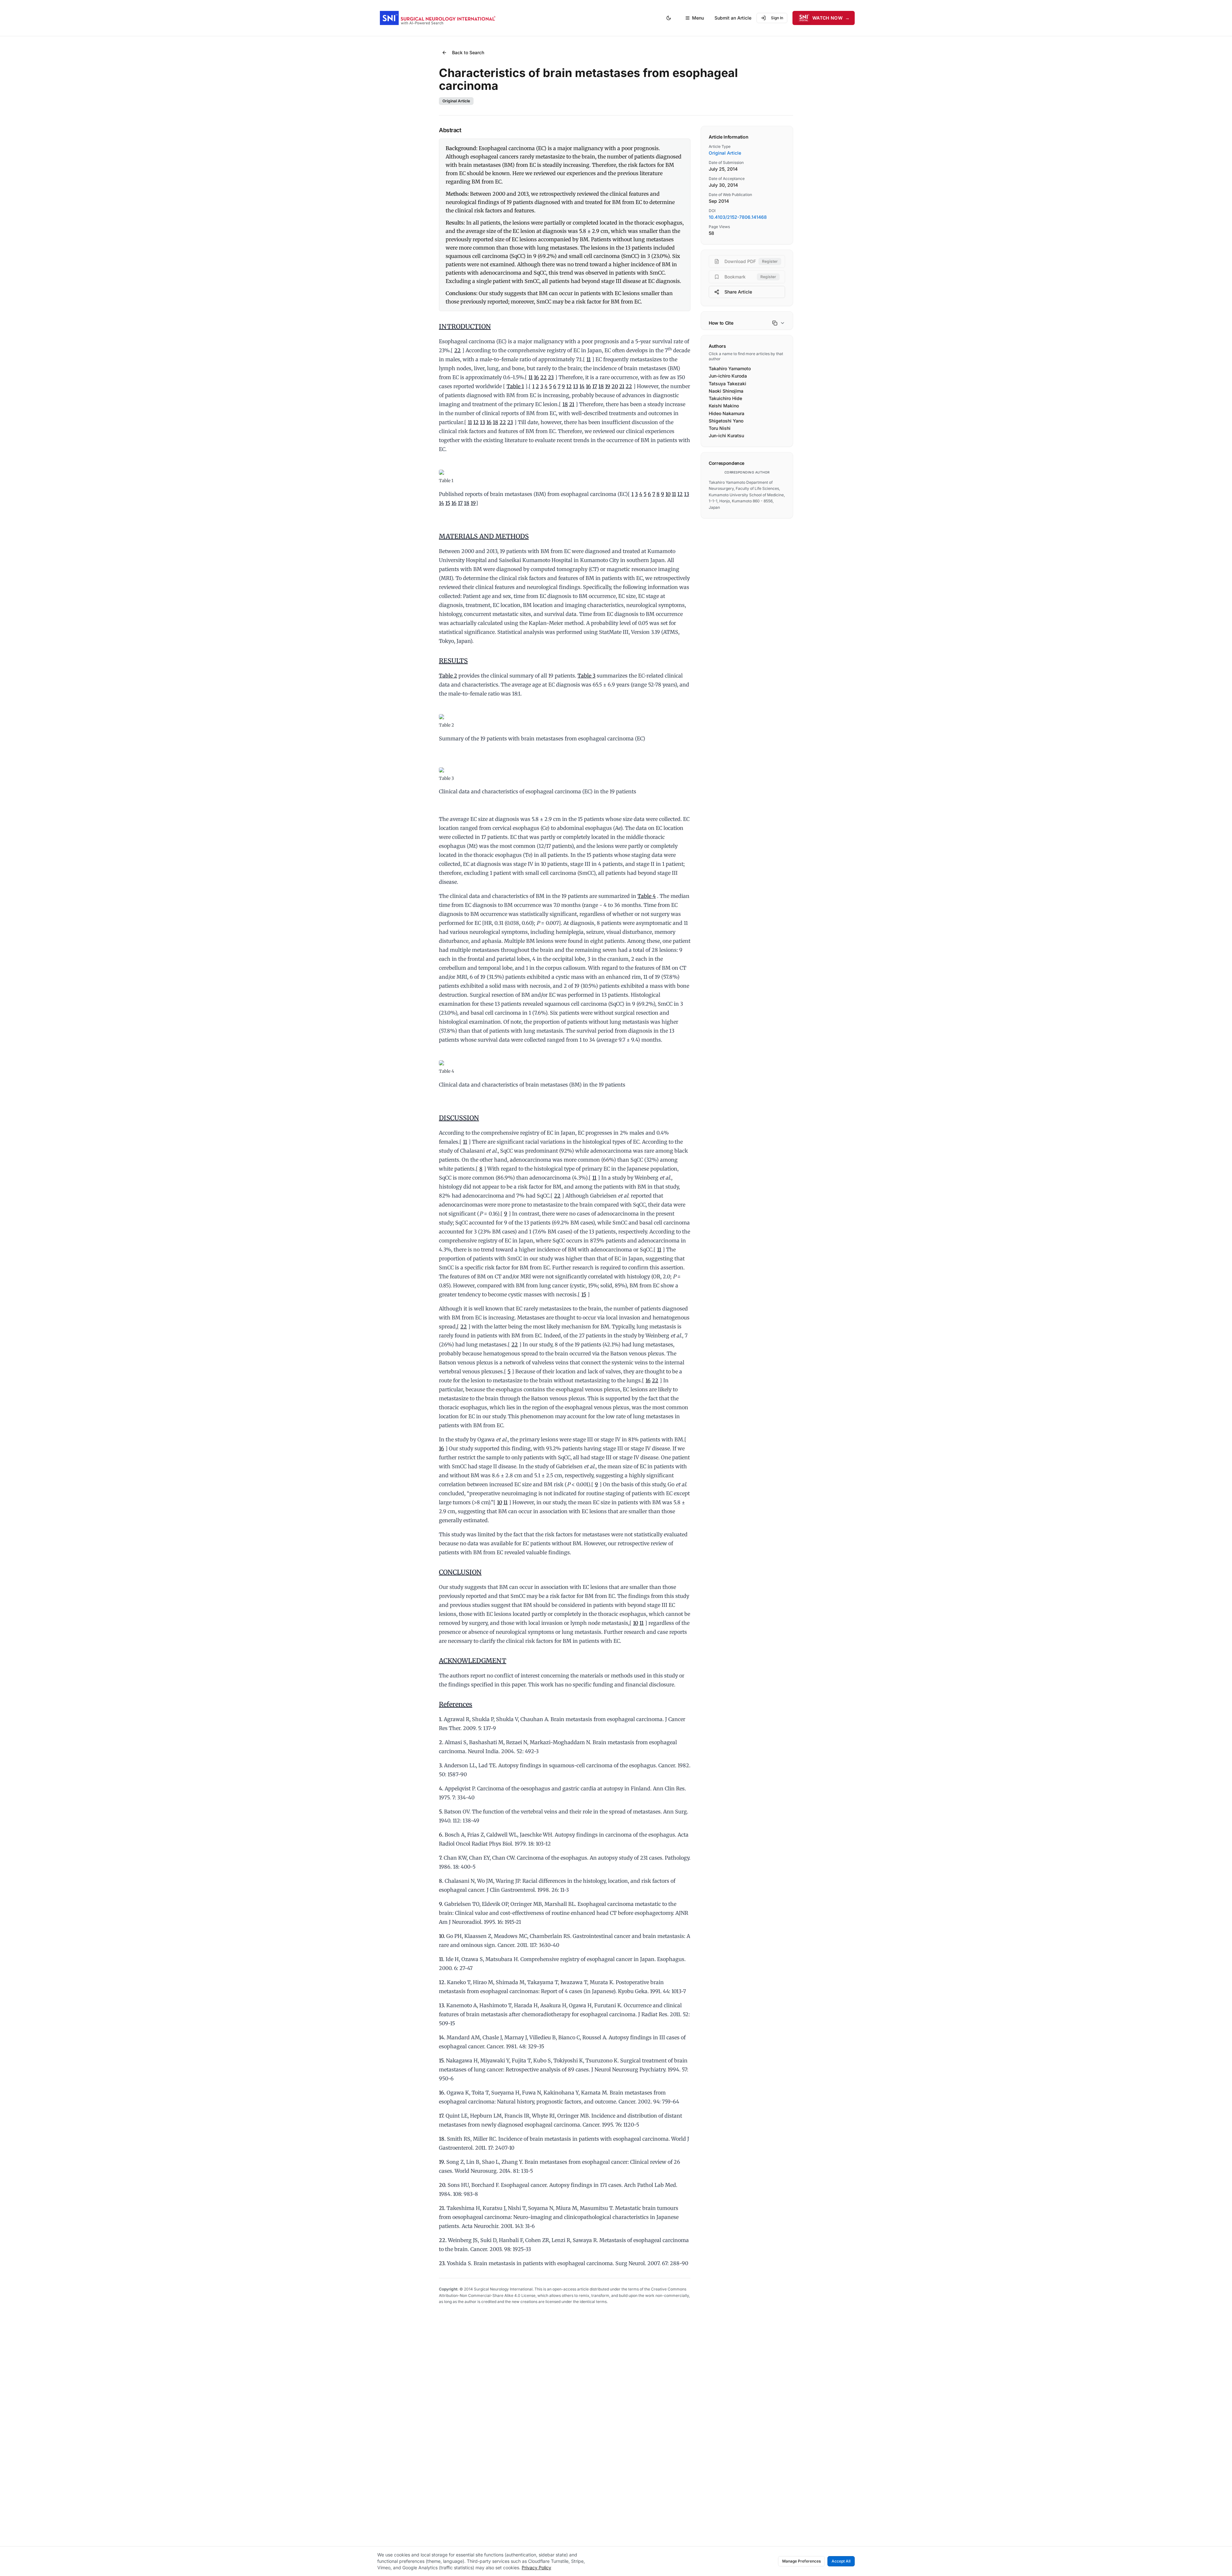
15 (448, 503)
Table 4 (647, 896)
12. (442, 1982)
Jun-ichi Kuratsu (726, 435)
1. (441, 1719)
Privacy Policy (536, 2567)
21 (622, 386)
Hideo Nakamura (727, 413)
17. (442, 2116)
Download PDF (751, 261)
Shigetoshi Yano (726, 421)
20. (443, 2185)
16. (442, 2093)
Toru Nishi (720, 428)
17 (595, 386)
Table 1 (515, 386)
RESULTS (453, 661)
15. (442, 2060)
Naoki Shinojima (726, 391)
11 (589, 359)
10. (442, 1936)
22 (458, 350)
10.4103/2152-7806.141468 (738, 217)
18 (601, 386)
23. (442, 2263)
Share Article (738, 292)
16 (536, 377)
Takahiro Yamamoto (730, 368)
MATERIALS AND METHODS (484, 536)
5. (441, 1812)
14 (582, 386)
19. (442, 2162)
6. (441, 1835)
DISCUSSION (459, 1118)
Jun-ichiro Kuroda (728, 376)
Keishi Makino (724, 406)
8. (441, 1881)
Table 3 (586, 676)
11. (442, 1959)
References (456, 1704)
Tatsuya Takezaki (727, 384)
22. (443, 2240)
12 (569, 386)
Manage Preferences (801, 2561)
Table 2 (448, 676)
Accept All (841, 2561)
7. (441, 1858)
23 (551, 377)
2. (441, 1742)
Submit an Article (733, 18)
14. (442, 2037)
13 (576, 386)
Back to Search (468, 52)
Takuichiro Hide (725, 398)
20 (615, 386)
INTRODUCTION (465, 326)
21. (442, 2208)
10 (668, 494)
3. (441, 1765)
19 (608, 386)
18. (442, 2139)
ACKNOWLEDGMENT (473, 1661)
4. (441, 1788)
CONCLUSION (460, 1572)
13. (442, 2005)
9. (441, 1904)
